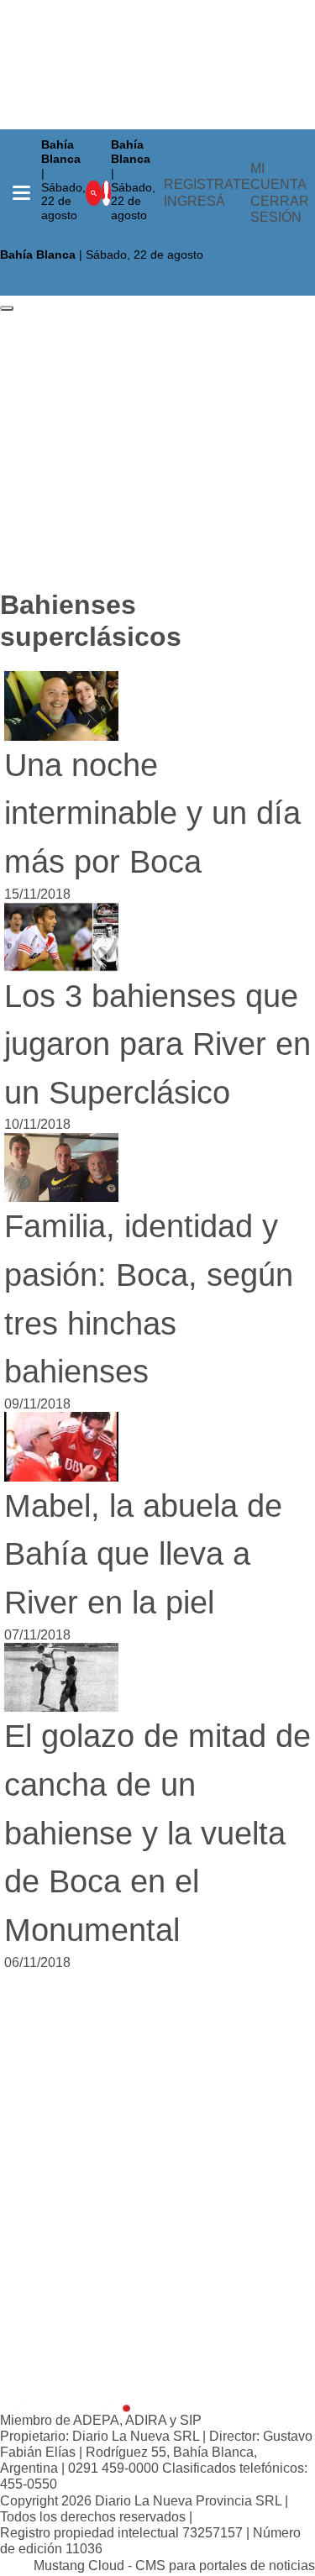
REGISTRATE (207, 184)
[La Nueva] (65, 2400)
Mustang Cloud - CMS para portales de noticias (174, 2566)
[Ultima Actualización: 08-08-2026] (137, 235)
